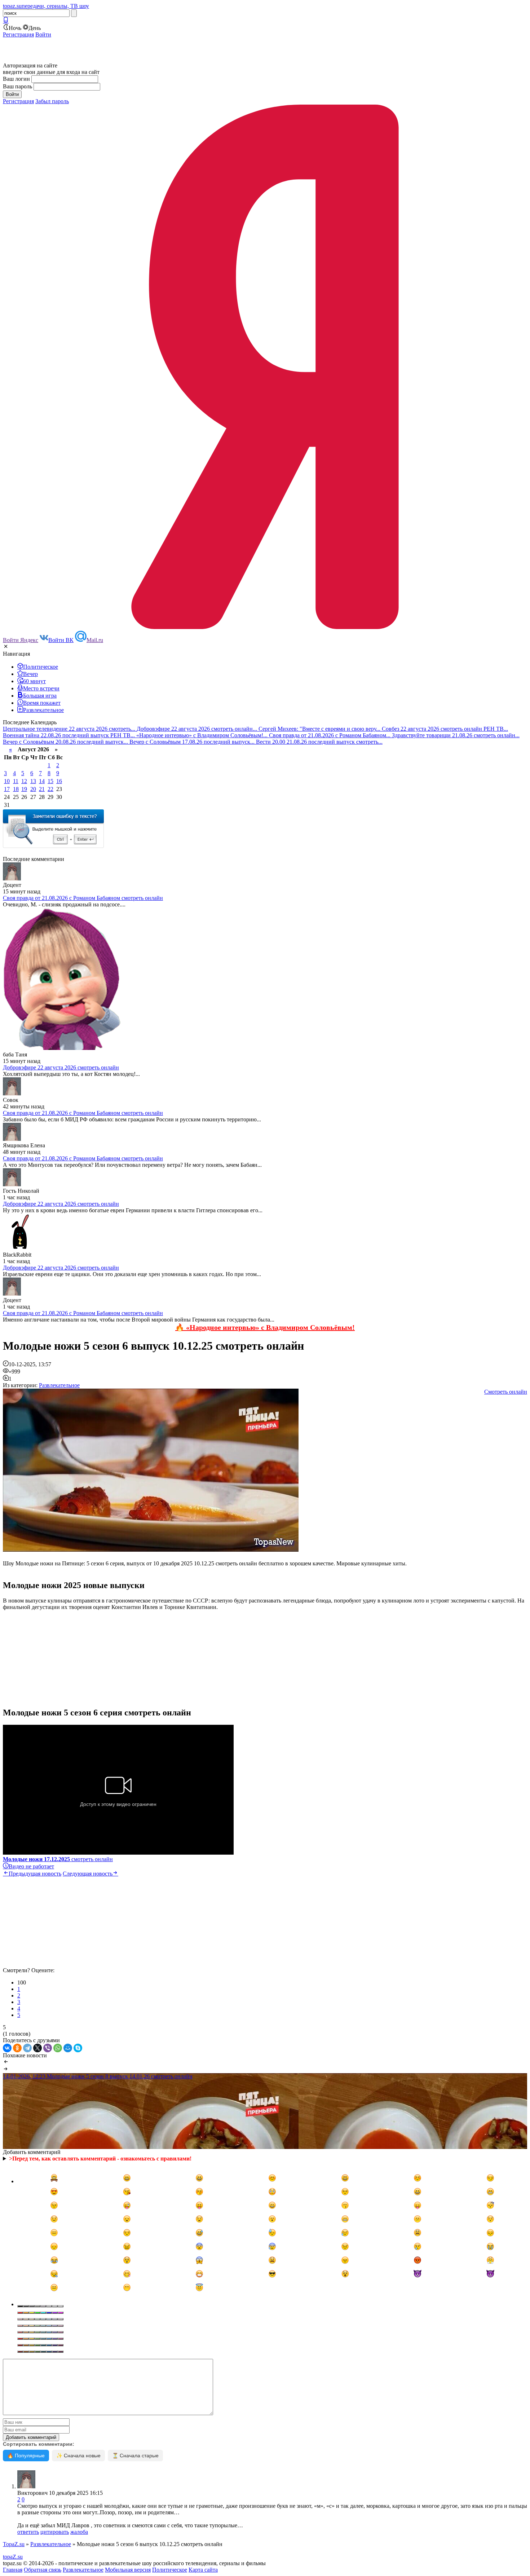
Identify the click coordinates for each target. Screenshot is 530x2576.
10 (7, 781)
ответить (28, 2532)
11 (16, 781)
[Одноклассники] (17, 2048)
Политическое (170, 2570)
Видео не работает (31, 1866)
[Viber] (48, 2048)
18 (16, 789)
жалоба (79, 2532)
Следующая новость (88, 1874)
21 (42, 789)
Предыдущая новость (35, 1874)
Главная (13, 2570)
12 (24, 781)
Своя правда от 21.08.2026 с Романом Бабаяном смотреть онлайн (83, 898)
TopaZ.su (14, 2544)
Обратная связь (43, 2570)
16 (59, 781)
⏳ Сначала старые (135, 2456)
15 (50, 781)
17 (7, 789)
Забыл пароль (52, 101)
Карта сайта (203, 2570)
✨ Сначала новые (78, 2456)
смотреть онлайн (58, 1859)
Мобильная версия (128, 2570)
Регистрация (18, 34)
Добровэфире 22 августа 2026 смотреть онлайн (61, 1067)
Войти (43, 34)
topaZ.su (13, 2557)
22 (50, 789)
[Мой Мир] (68, 2048)
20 (33, 789)
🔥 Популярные (26, 2456)
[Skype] (78, 2048)
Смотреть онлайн (506, 1392)
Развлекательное (59, 1385)
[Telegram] (27, 2048)
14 (42, 781)
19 (24, 789)
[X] (37, 2048)
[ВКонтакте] (7, 2048)
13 (33, 781)
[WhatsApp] (58, 2048)
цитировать (55, 2532)
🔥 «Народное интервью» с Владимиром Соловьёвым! (265, 1327)
